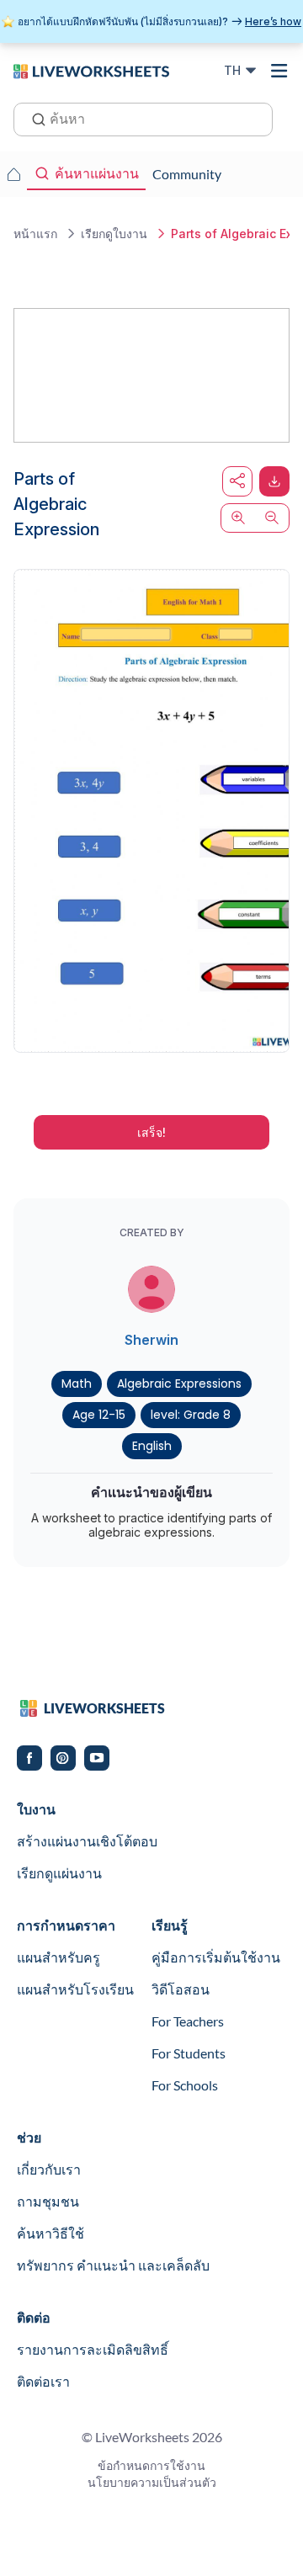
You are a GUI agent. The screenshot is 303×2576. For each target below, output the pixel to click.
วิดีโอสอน (181, 1989)
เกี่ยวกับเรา (49, 2169)
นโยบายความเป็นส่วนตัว (152, 2482)
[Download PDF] (274, 481)
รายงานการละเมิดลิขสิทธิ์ (93, 2349)
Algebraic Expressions (179, 1384)
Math (77, 1384)
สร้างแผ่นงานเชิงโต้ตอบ (87, 1841)
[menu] (279, 71)
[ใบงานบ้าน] (13, 174)
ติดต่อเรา (43, 2381)
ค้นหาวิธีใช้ (50, 2233)
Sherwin (151, 1340)
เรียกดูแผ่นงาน (59, 1873)
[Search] (34, 118)
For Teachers (188, 2021)
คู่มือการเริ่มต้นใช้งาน (216, 1957)
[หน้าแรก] (91, 70)
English (152, 1446)
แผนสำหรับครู (58, 1957)
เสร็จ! (151, 1132)
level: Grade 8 (191, 1415)
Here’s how (273, 21)
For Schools (185, 2085)
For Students (189, 2053)
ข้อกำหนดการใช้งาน (151, 2465)
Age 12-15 (99, 1415)
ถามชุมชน (48, 2201)
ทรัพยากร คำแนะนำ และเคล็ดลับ (113, 2265)
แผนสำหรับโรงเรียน (75, 1989)
